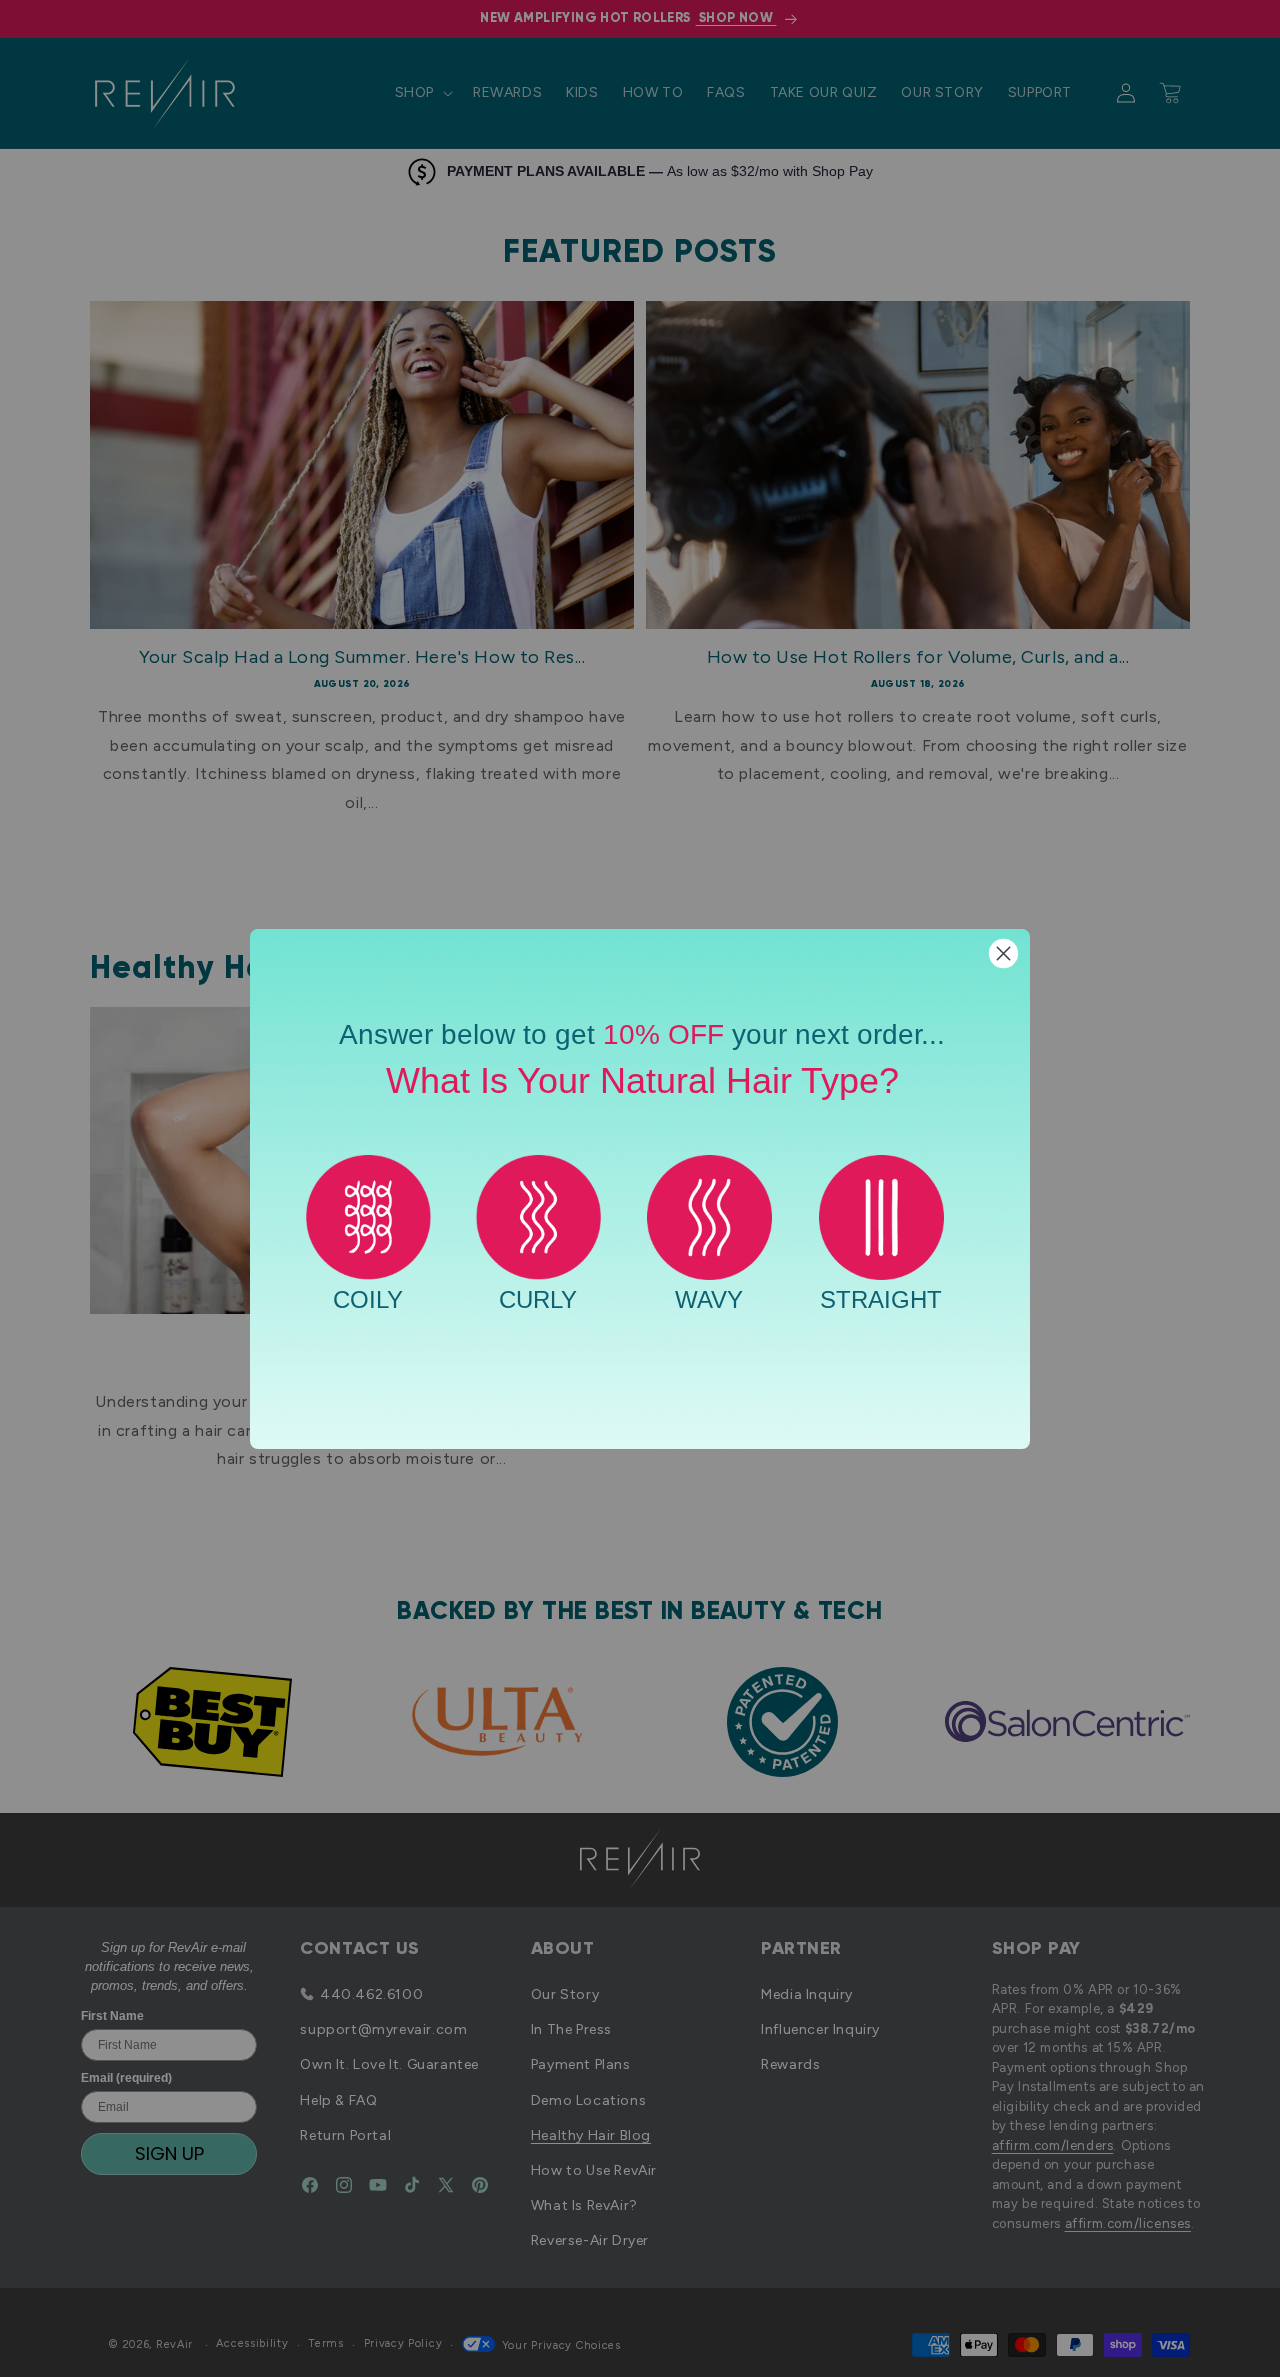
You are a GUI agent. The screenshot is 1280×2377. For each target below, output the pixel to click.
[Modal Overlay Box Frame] (640, 1189)
